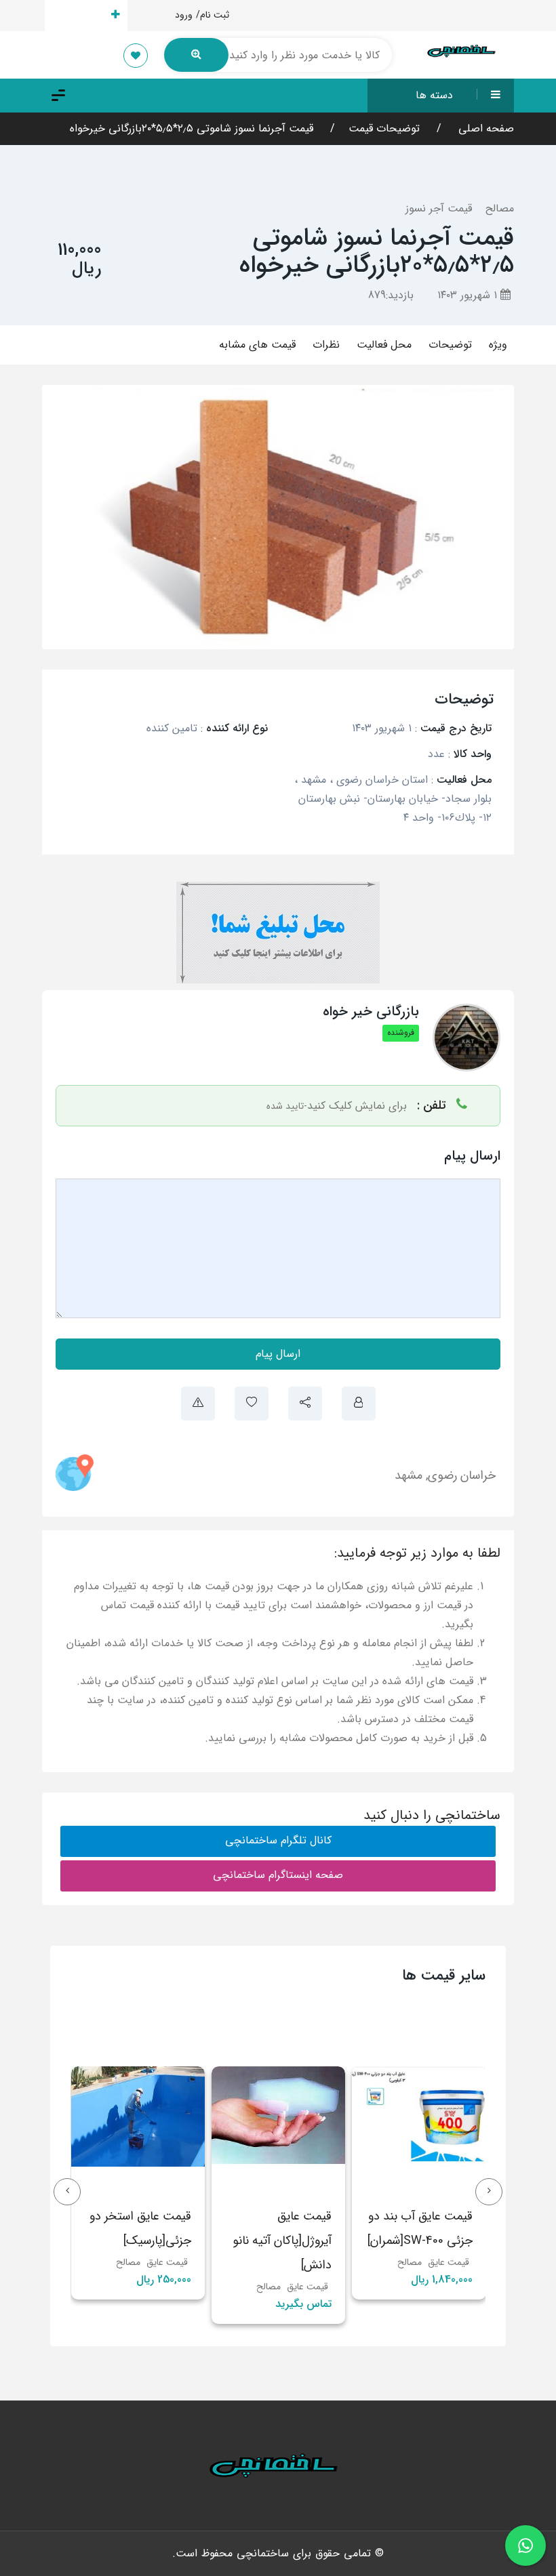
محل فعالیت (384, 345)
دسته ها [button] (434, 95)
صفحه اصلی (484, 128)
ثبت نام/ (213, 15)
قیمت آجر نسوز (439, 208)
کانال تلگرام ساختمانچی (278, 1840)
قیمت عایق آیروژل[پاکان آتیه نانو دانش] (323, 2241)
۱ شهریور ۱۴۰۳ (469, 295)
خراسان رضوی (462, 1475)
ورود (184, 15)
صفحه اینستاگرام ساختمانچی (278, 1875)
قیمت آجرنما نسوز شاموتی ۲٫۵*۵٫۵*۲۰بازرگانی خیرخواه (192, 128)
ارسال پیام (278, 1354)
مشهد (409, 1475)
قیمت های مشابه (257, 345)
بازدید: (391, 295)
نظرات (326, 345)
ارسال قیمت (78, 15)
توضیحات (450, 345)
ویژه (498, 345)
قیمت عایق (349, 2287)
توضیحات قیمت (384, 128)
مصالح (500, 208)
